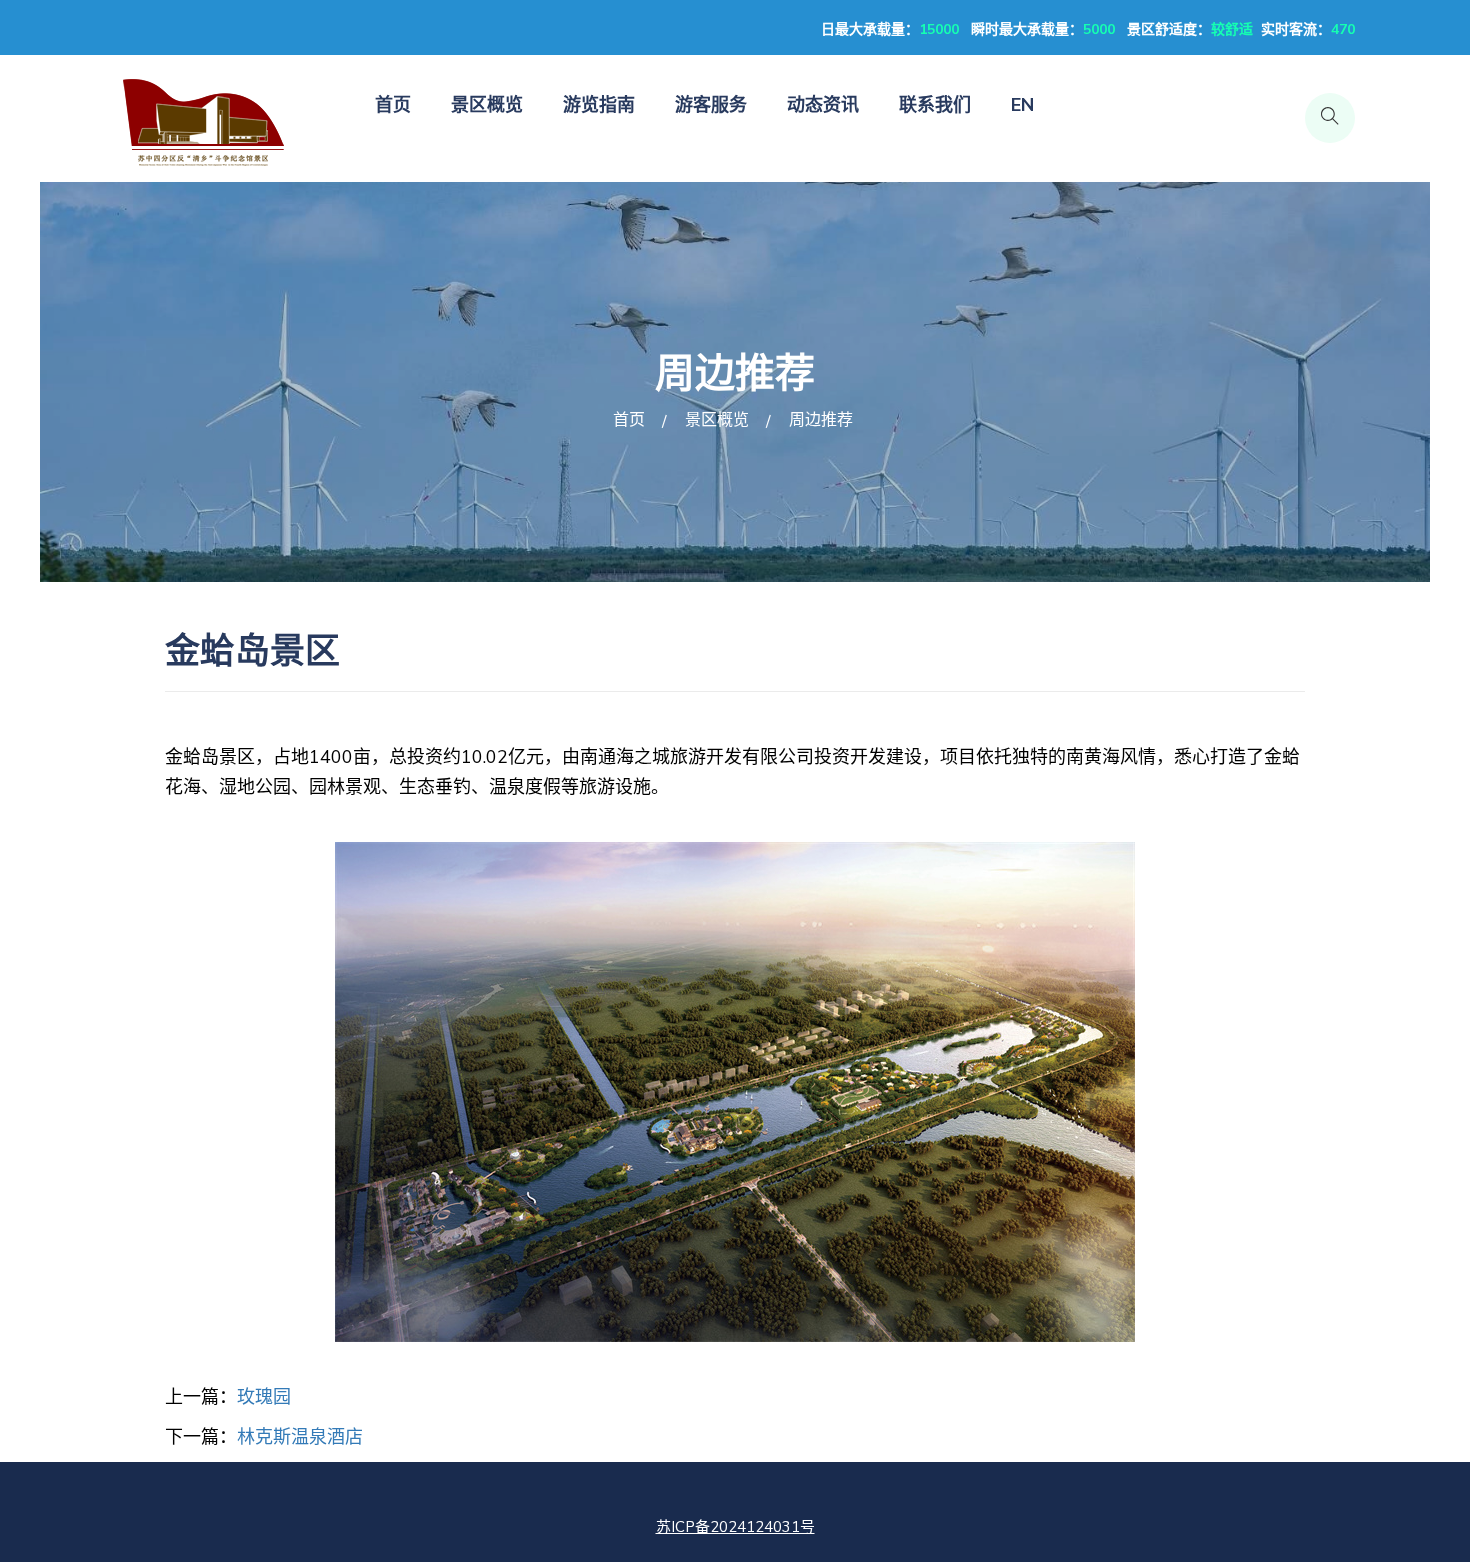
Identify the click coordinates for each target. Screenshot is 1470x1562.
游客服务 (711, 105)
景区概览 (487, 105)
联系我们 (935, 105)
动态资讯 (823, 105)
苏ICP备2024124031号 (735, 1527)
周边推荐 (821, 420)
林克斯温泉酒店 (300, 1437)
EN (1022, 105)
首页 (393, 105)
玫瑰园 (264, 1397)
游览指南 (599, 105)
